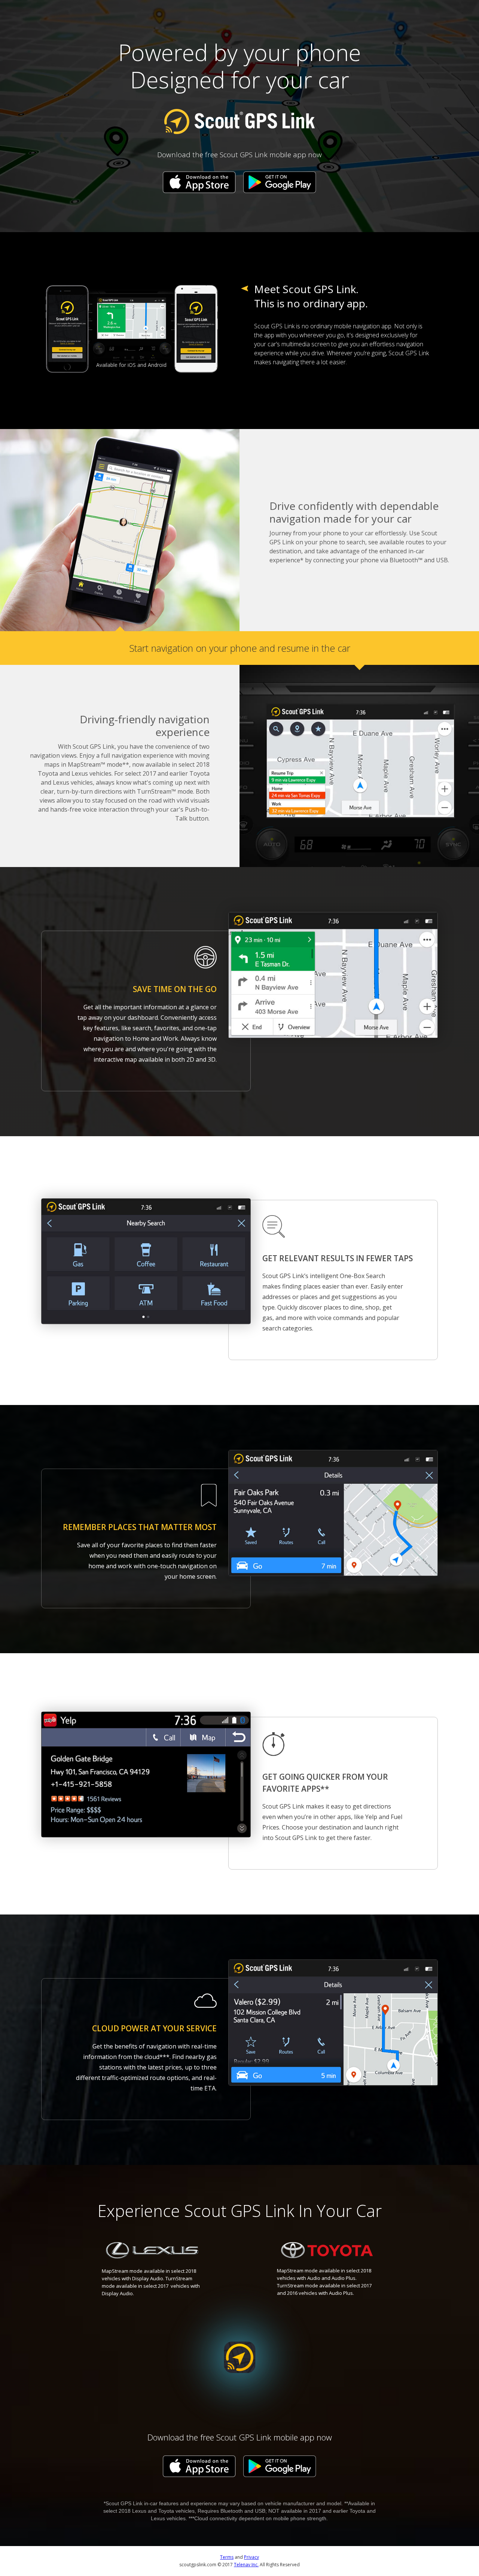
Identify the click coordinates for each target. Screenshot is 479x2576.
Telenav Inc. (246, 2565)
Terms (227, 2557)
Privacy (251, 2557)
